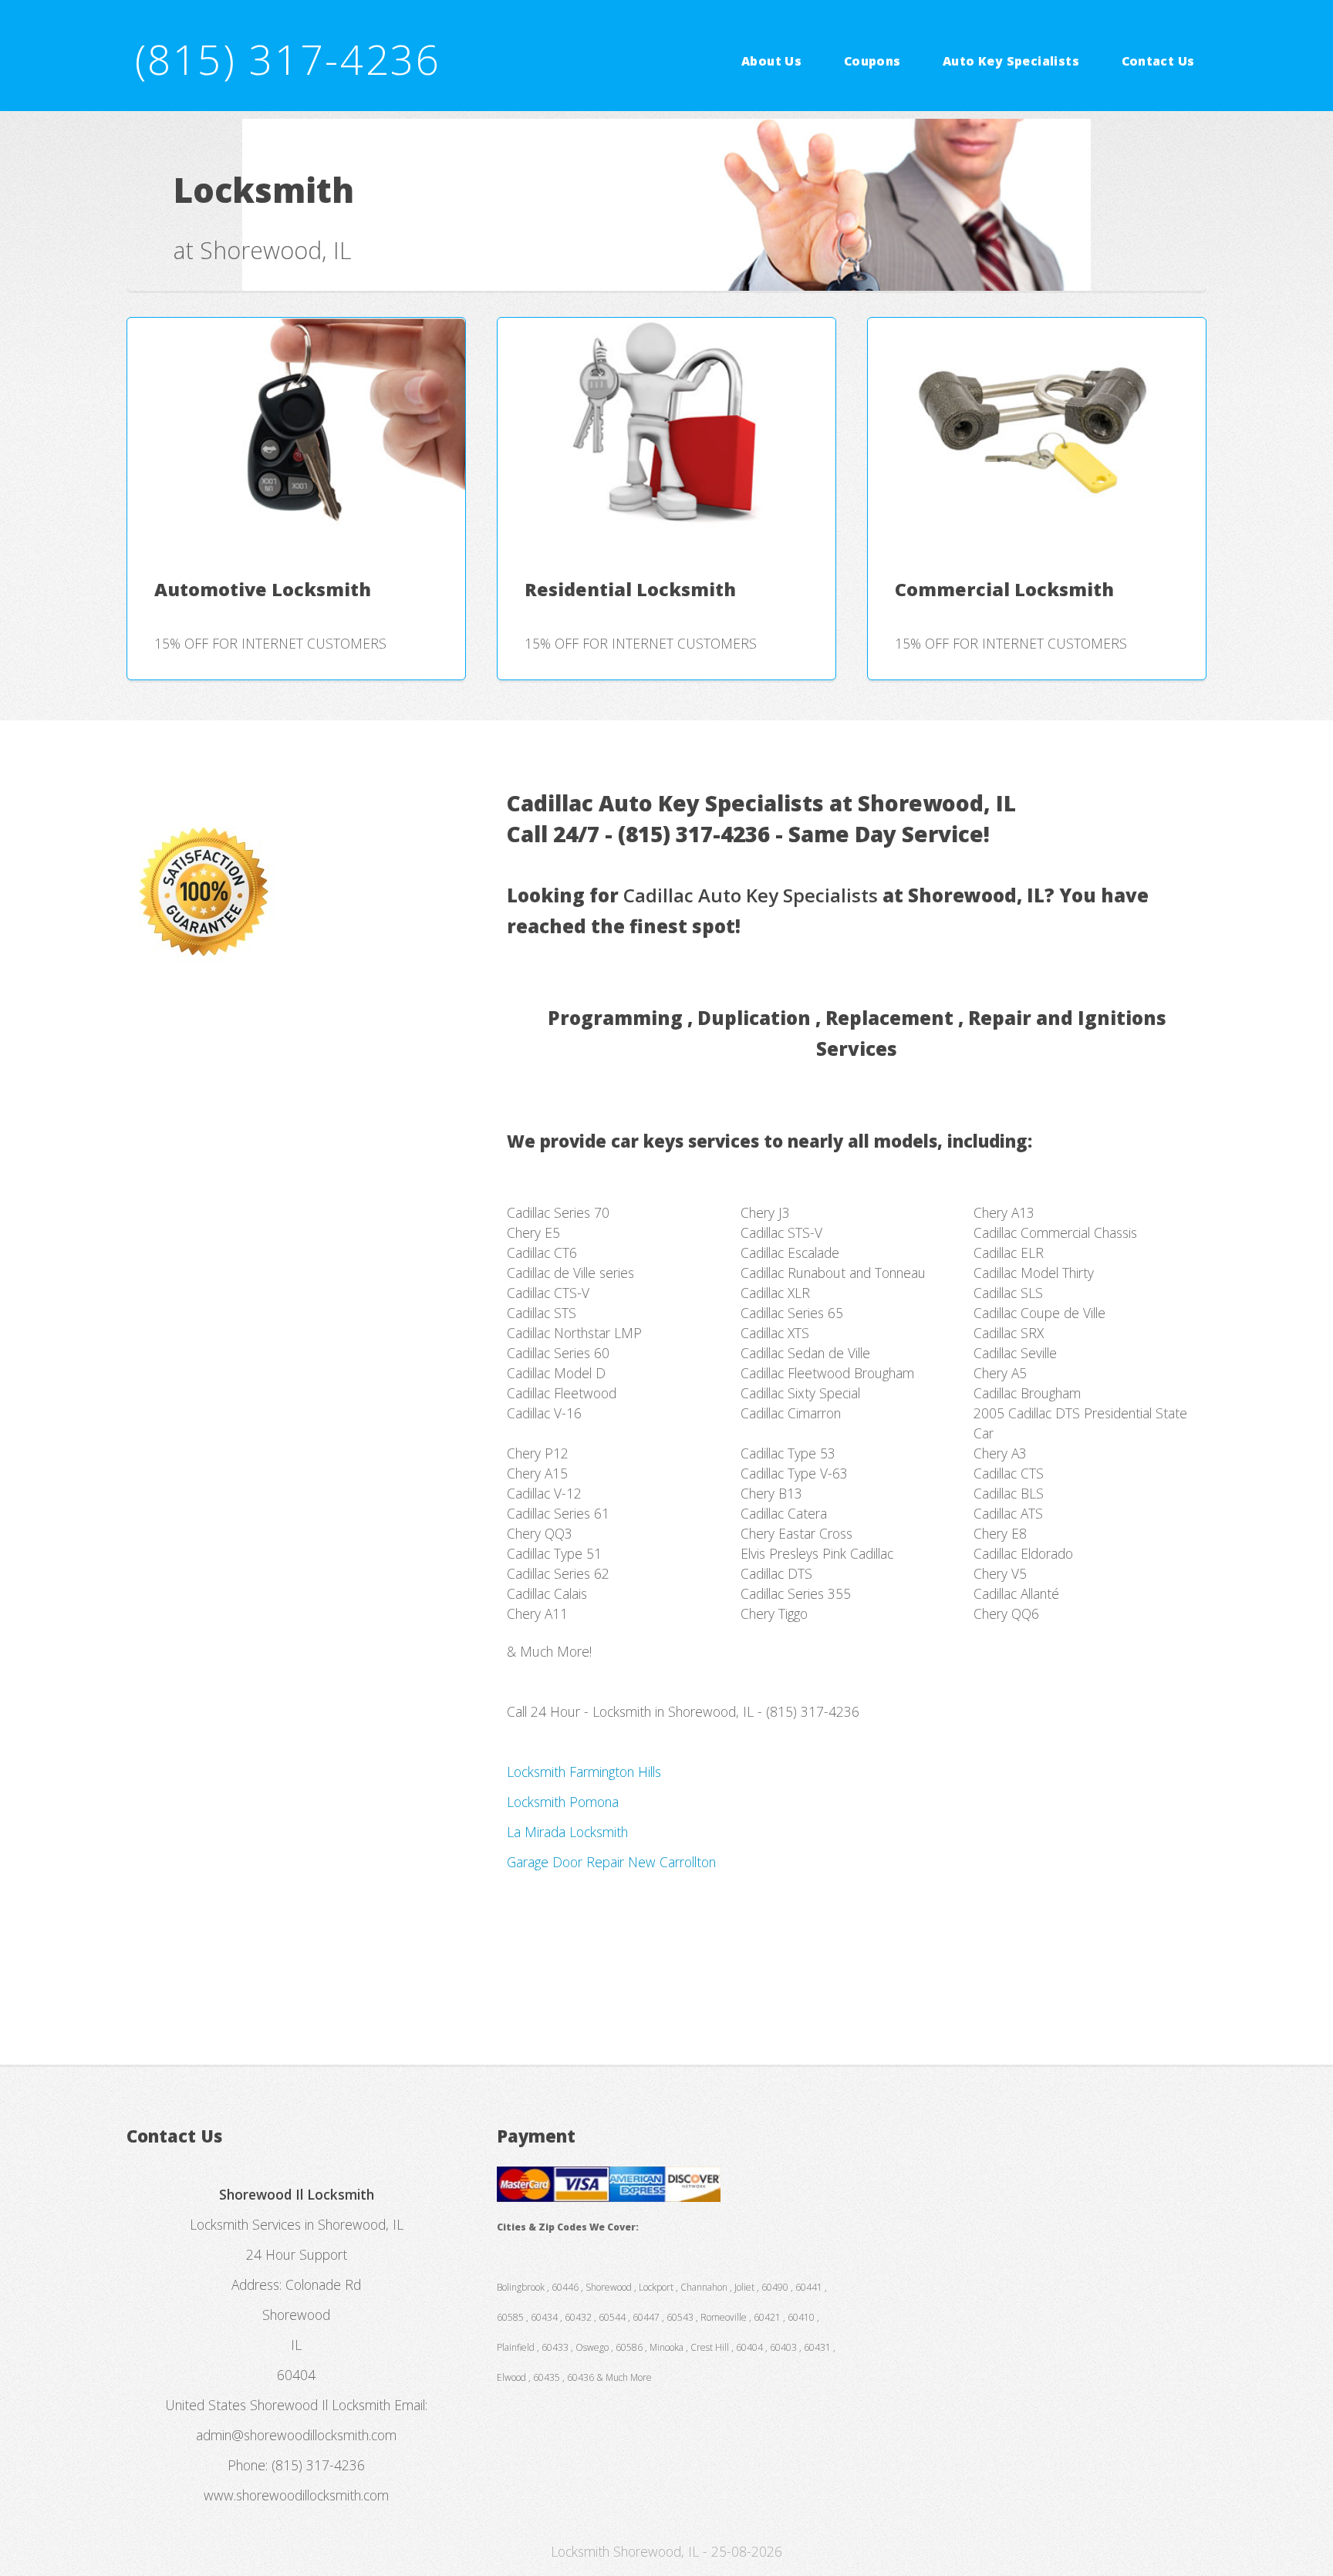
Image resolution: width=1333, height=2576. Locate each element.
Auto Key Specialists (1011, 60)
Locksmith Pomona (563, 1802)
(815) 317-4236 (288, 59)
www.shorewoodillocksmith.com (296, 2495)
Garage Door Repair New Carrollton (611, 1862)
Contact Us (1158, 60)
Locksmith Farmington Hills (584, 1772)
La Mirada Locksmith (567, 1832)
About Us (771, 60)
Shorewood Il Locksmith (320, 2405)
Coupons (872, 60)
